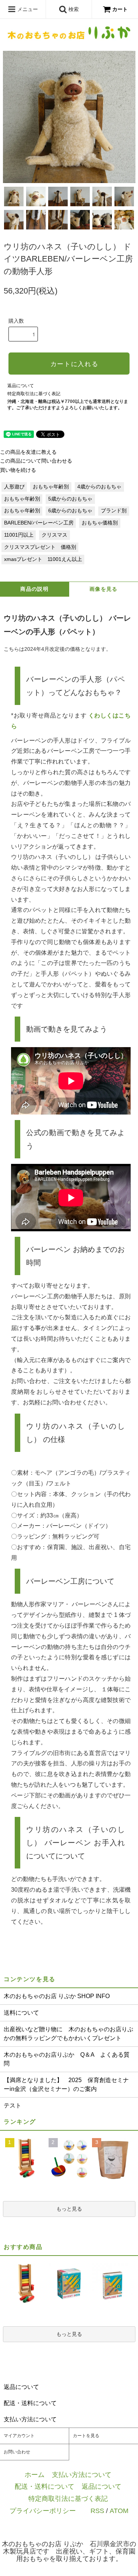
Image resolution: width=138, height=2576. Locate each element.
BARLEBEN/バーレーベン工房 (39, 523)
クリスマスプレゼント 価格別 (40, 547)
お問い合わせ (17, 2452)
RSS (97, 2511)
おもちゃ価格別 (100, 523)
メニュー (27, 9)
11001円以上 (19, 535)
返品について (21, 386)
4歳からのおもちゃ (99, 487)
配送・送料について (45, 2486)
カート (120, 9)
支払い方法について (82, 2475)
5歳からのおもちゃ (70, 499)
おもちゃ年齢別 (51, 487)
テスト (13, 2105)
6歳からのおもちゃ (70, 511)
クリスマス (54, 535)
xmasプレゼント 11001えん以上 (43, 559)
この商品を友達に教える (28, 452)
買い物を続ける (18, 470)
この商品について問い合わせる (36, 461)
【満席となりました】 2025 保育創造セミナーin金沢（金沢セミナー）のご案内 (66, 2084)
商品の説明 (34, 589)
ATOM (119, 2511)
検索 (73, 9)
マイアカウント (19, 2436)
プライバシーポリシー (43, 2511)
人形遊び (14, 487)
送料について (21, 2013)
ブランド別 (114, 511)
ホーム (35, 2475)
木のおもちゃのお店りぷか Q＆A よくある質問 (67, 2059)
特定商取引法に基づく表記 (34, 394)
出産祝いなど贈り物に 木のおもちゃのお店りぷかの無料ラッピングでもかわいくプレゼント (68, 2034)
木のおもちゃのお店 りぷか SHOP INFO (57, 1996)
